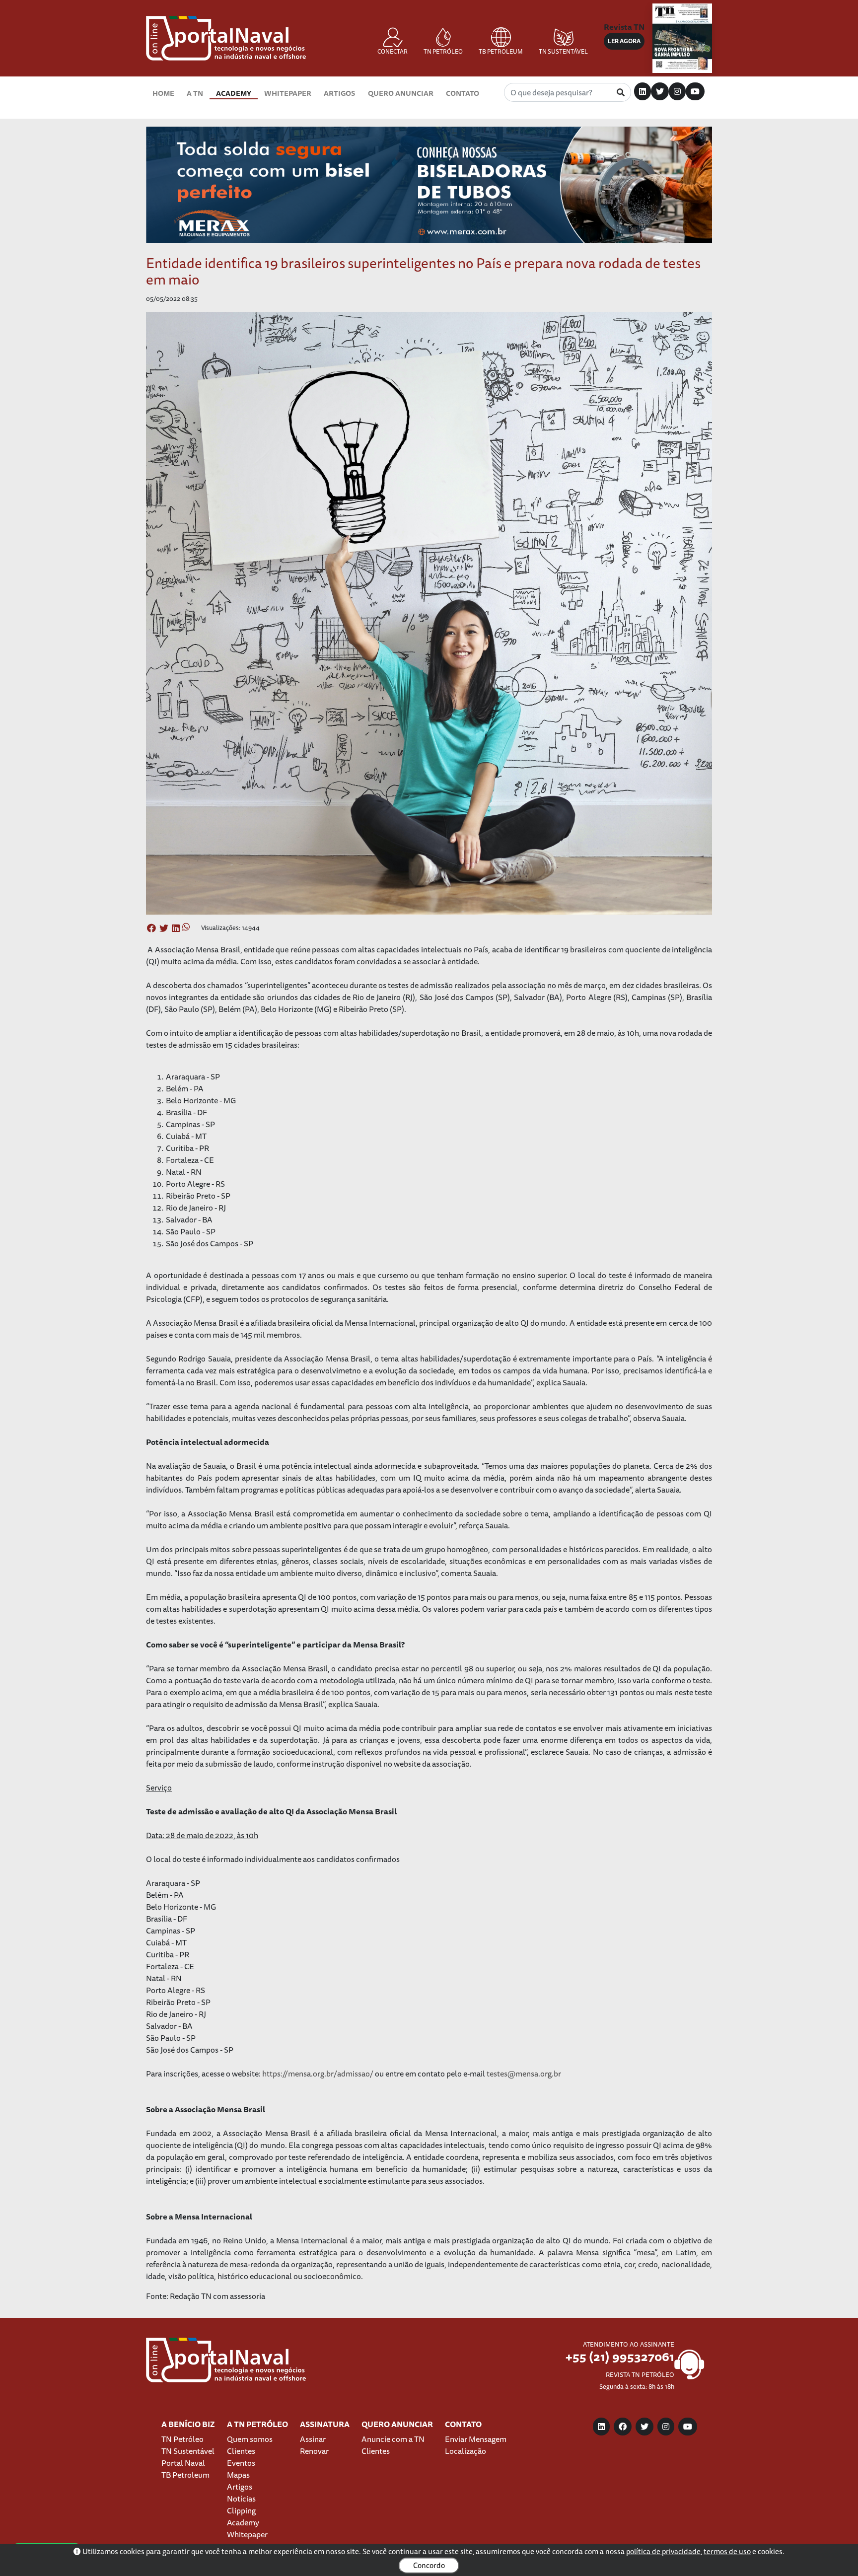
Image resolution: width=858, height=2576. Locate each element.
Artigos (339, 93)
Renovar (314, 2451)
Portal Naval (183, 2463)
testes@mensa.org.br (524, 2074)
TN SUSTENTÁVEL (563, 51)
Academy (234, 93)
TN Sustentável (188, 2451)
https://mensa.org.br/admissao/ (318, 2074)
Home (163, 93)
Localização (465, 2451)
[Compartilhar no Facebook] (151, 929)
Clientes (241, 2451)
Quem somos (250, 2439)
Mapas (238, 2475)
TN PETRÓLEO (443, 51)
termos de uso (727, 2551)
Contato (463, 93)
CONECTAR (393, 51)
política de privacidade (663, 2551)
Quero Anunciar (401, 93)
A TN (195, 93)
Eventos (241, 2463)
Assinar (313, 2439)
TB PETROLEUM (501, 51)
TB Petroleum (185, 2475)
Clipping (241, 2510)
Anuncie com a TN (393, 2439)
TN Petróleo (182, 2439)
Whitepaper (288, 93)
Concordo (429, 2565)
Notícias (241, 2499)
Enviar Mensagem (476, 2439)
